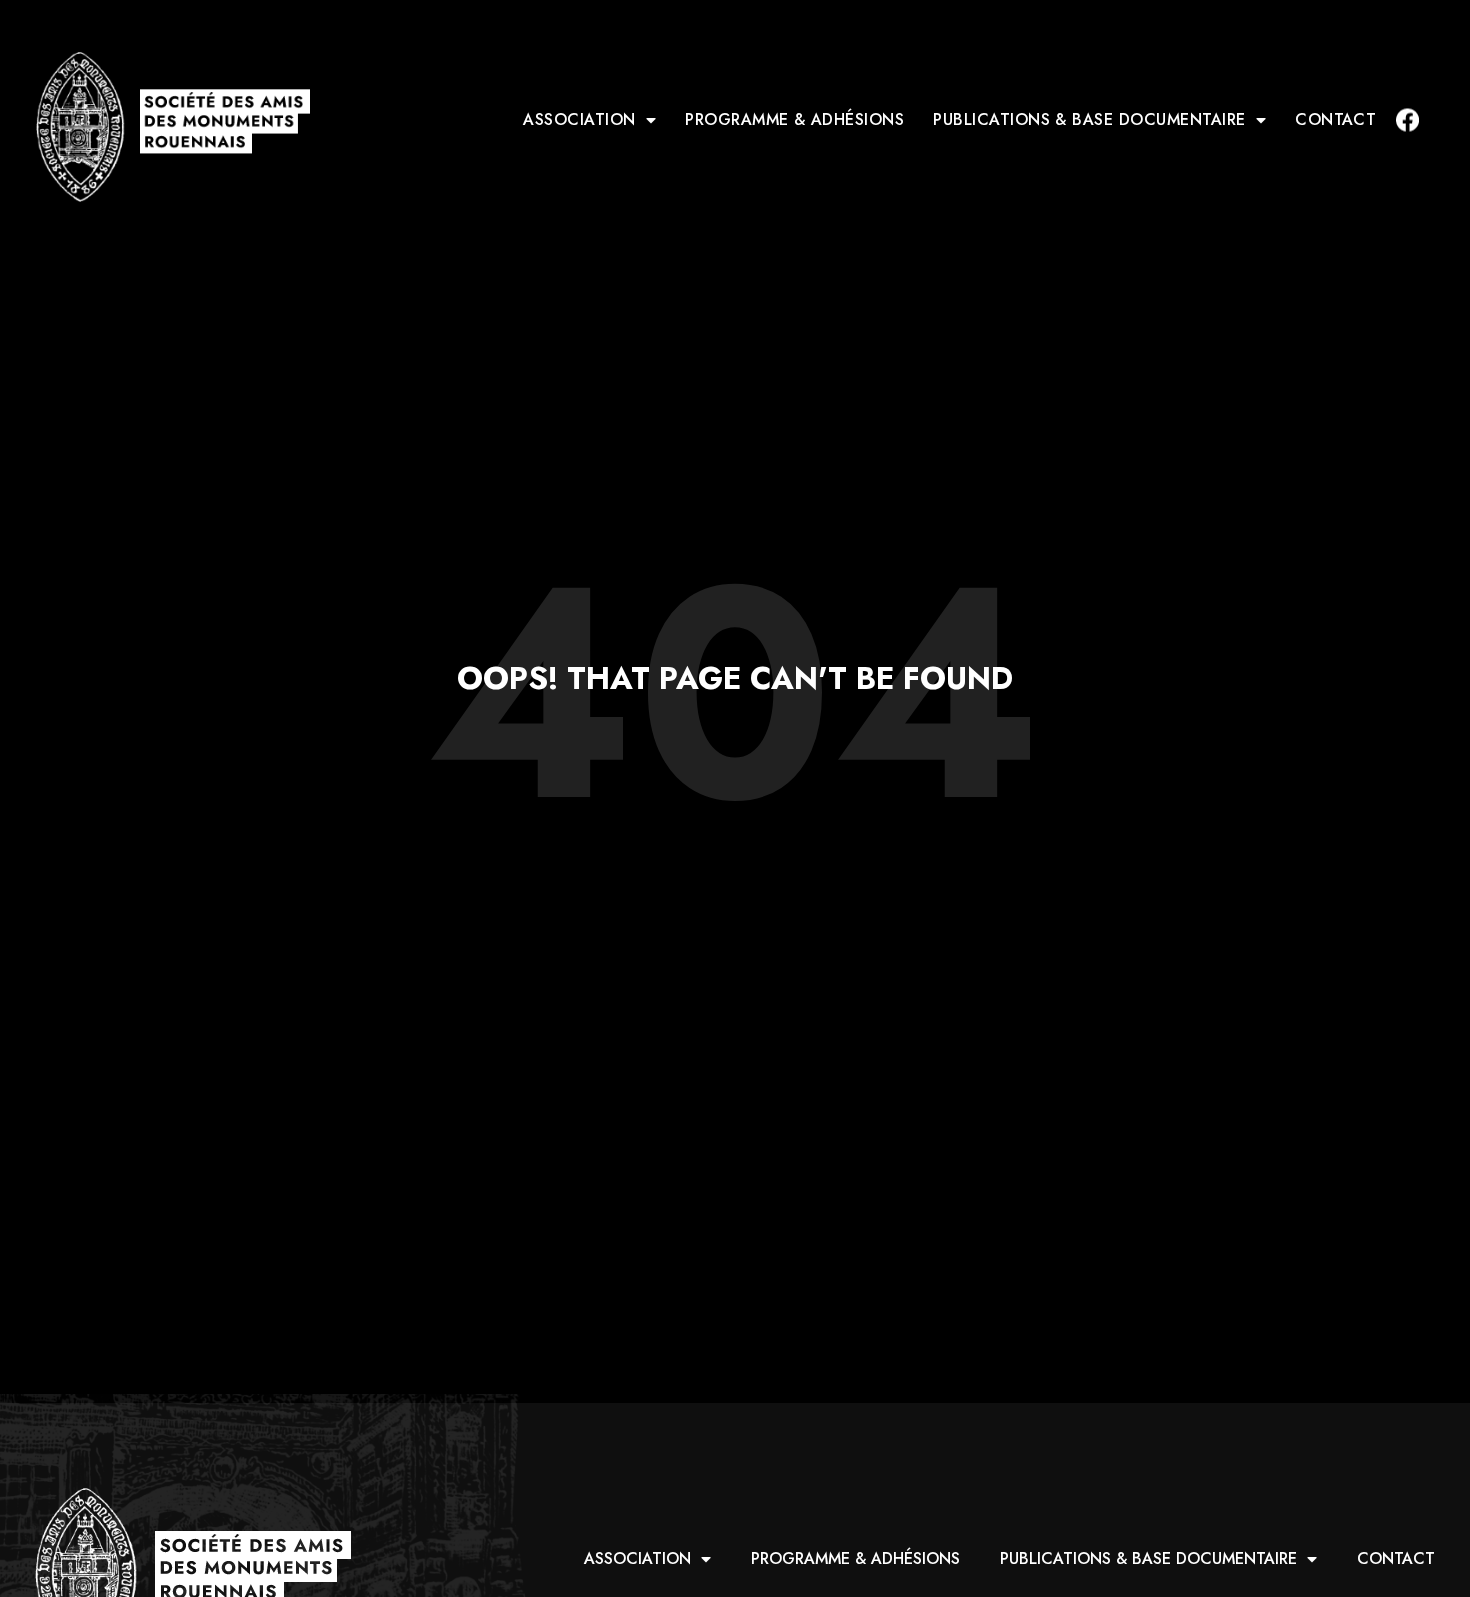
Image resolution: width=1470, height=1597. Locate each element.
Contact (1335, 119)
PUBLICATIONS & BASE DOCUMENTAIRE (1089, 119)
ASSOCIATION (579, 119)
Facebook (1407, 119)
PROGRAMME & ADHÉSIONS (794, 119)
